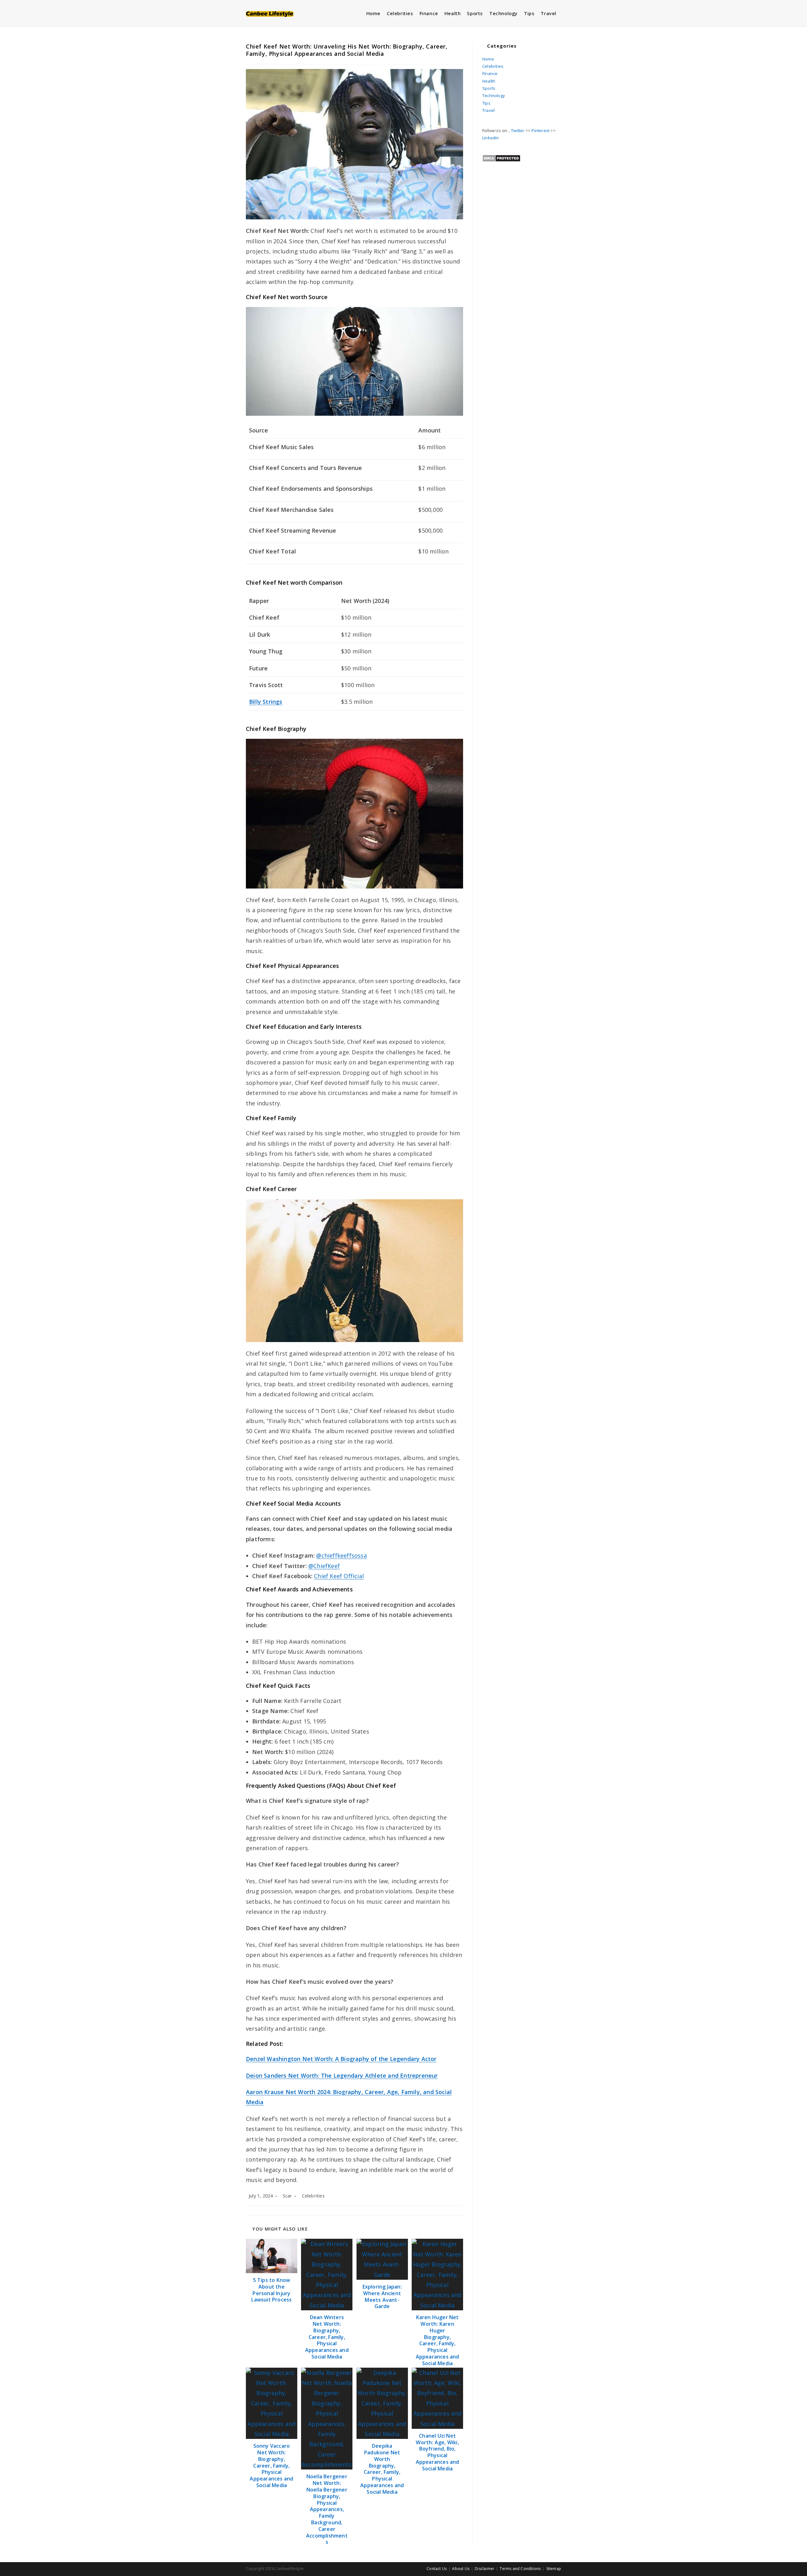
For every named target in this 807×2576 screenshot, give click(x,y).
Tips (486, 103)
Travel (488, 110)
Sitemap (554, 2569)
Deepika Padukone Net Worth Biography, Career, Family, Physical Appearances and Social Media (382, 2469)
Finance (490, 73)
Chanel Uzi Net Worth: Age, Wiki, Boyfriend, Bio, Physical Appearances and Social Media (438, 2452)
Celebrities (313, 2196)
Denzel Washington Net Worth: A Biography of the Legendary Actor (341, 2059)
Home (488, 59)
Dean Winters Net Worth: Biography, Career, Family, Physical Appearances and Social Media (327, 2337)
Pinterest (540, 130)
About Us (461, 2569)
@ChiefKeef (324, 1566)
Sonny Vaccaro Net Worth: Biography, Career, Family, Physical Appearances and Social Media (271, 2466)
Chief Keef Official (339, 1576)
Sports (489, 88)
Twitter (518, 130)
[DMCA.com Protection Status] (501, 158)
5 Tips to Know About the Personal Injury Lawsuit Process (271, 2290)
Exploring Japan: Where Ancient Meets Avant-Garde (382, 2297)
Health (489, 81)
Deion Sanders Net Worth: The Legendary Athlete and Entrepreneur (342, 2075)
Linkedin (491, 138)
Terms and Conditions (520, 2569)
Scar (287, 2196)
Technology (494, 96)
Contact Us (437, 2569)
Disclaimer (485, 2569)
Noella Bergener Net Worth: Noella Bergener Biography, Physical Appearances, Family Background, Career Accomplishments (327, 2509)
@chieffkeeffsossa (341, 1555)
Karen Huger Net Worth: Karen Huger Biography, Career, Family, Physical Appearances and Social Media (438, 2340)
